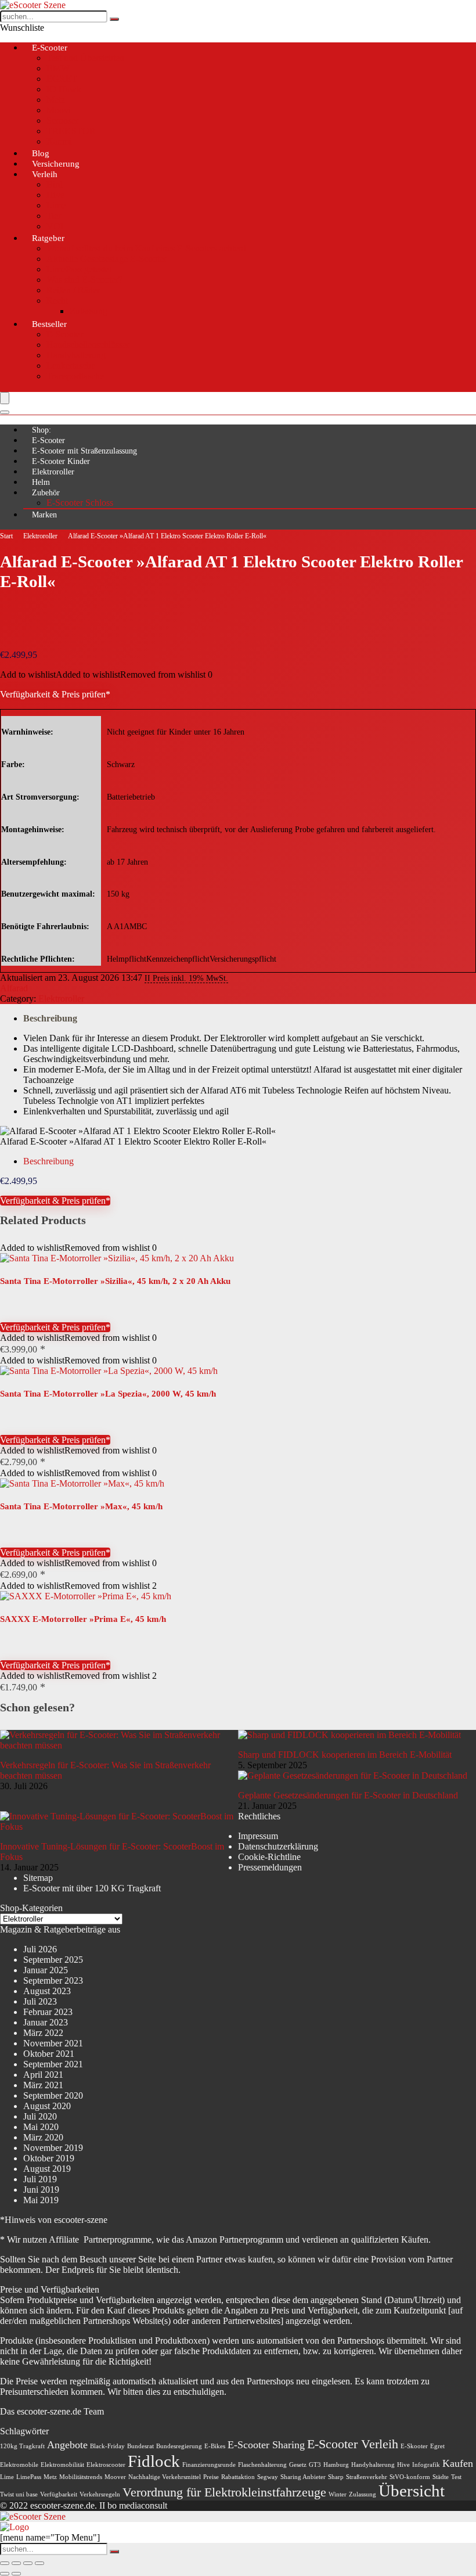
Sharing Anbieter (303, 2477)
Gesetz (298, 2465)
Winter (338, 2494)
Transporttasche (75, 376)
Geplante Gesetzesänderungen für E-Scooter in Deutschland (348, 1795)
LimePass (29, 2477)
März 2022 (43, 2033)
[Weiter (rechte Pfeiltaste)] (16, 2574)
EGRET (62, 79)
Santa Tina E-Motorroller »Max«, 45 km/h (81, 1506)
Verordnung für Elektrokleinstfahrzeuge (224, 2492)
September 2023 (53, 1980)
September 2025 (53, 1960)
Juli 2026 (40, 1949)
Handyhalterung (76, 355)
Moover (115, 2477)
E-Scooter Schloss (80, 503)
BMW (58, 68)
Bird (55, 184)
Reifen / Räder (73, 290)
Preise (211, 2477)
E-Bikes (215, 2446)
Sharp (336, 2477)
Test (456, 2477)
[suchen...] (114, 19)
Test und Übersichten (85, 58)
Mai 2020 (41, 2127)
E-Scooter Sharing (266, 2445)
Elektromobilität (62, 2465)
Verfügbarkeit (59, 2494)
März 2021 (43, 2085)
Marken (44, 515)
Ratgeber (48, 238)
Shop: (42, 430)
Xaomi (59, 141)
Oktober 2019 (49, 2158)
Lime (56, 205)
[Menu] (5, 398)
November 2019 (53, 2148)
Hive (55, 195)
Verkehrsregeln (100, 2494)
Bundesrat (140, 2446)
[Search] (5, 412)
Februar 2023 (48, 2012)
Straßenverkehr (367, 2477)
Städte (441, 2477)
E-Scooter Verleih (353, 2444)
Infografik (426, 2465)
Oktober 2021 (49, 2054)
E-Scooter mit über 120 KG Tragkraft (92, 1888)
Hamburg (336, 2465)
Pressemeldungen (270, 1867)
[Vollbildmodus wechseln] (16, 2563)
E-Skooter (414, 2446)
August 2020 (47, 2106)
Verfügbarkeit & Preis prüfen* (55, 694)
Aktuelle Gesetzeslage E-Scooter (107, 259)
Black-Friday (107, 2446)
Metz (56, 100)
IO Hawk (64, 89)
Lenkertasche (71, 366)
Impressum (258, 1836)
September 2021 (53, 2064)
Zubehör (46, 493)
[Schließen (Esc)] (39, 2563)
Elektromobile (19, 2465)
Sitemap (38, 1878)
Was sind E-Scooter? (84, 280)
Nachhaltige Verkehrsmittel (165, 2477)
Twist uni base (19, 2494)
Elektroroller (53, 472)
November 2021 (53, 2043)
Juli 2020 (40, 2116)
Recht (57, 301)
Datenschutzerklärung (278, 1846)
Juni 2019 (41, 2190)
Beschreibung (50, 1018)
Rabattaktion (238, 2477)
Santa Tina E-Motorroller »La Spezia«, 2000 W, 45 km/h (108, 1394)
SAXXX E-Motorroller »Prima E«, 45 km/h (83, 1619)
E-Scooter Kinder (61, 461)
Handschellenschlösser (88, 345)
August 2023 (47, 1991)
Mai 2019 (41, 2200)
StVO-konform (410, 2477)
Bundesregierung (179, 2446)
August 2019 (47, 2169)
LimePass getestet (79, 269)
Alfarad (14, 988)
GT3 (315, 2465)
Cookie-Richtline (269, 1857)
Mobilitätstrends (81, 2477)
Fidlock (154, 2461)
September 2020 (53, 2095)
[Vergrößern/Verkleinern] (5, 2563)
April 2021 (43, 2075)
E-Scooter (50, 48)
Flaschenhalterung (262, 2465)
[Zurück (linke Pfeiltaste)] (5, 2574)
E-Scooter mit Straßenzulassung (84, 451)
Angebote (67, 2445)
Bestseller (49, 324)
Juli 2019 (40, 2179)
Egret (437, 2446)
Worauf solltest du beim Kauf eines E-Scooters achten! (146, 248)
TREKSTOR (71, 131)
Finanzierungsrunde (209, 2465)
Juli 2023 (40, 2001)
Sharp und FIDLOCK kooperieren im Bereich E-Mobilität (345, 1755)
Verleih (45, 174)
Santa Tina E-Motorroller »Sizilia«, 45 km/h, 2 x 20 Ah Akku (115, 1281)
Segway (268, 2477)
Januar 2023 (46, 2022)
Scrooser (62, 120)
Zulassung (89, 311)
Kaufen (458, 2463)
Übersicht (412, 2491)
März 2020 (43, 2137)
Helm (41, 482)
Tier (54, 216)
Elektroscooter (106, 2465)
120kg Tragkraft (22, 2446)
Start (6, 536)
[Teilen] (28, 2563)
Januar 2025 (46, 1970)
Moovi (59, 110)
